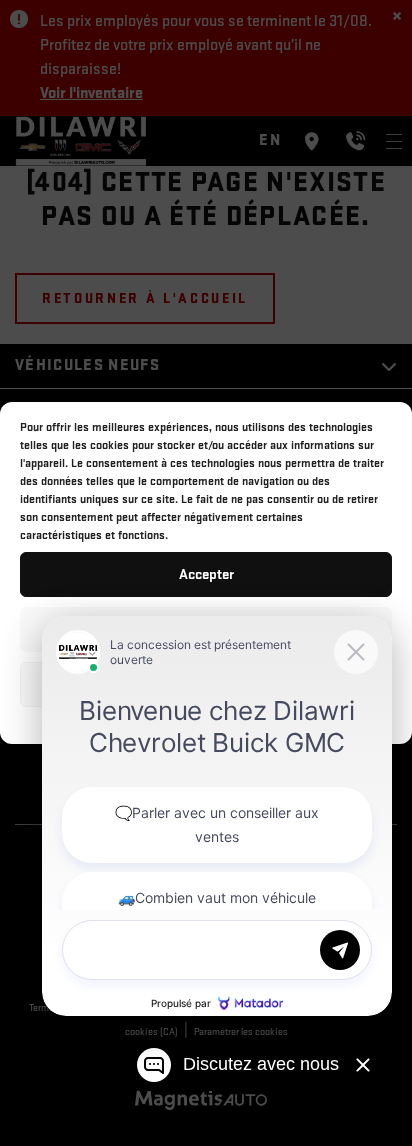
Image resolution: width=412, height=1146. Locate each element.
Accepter (206, 574)
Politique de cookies (129, 719)
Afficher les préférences (206, 684)
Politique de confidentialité (257, 719)
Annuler (206, 629)
